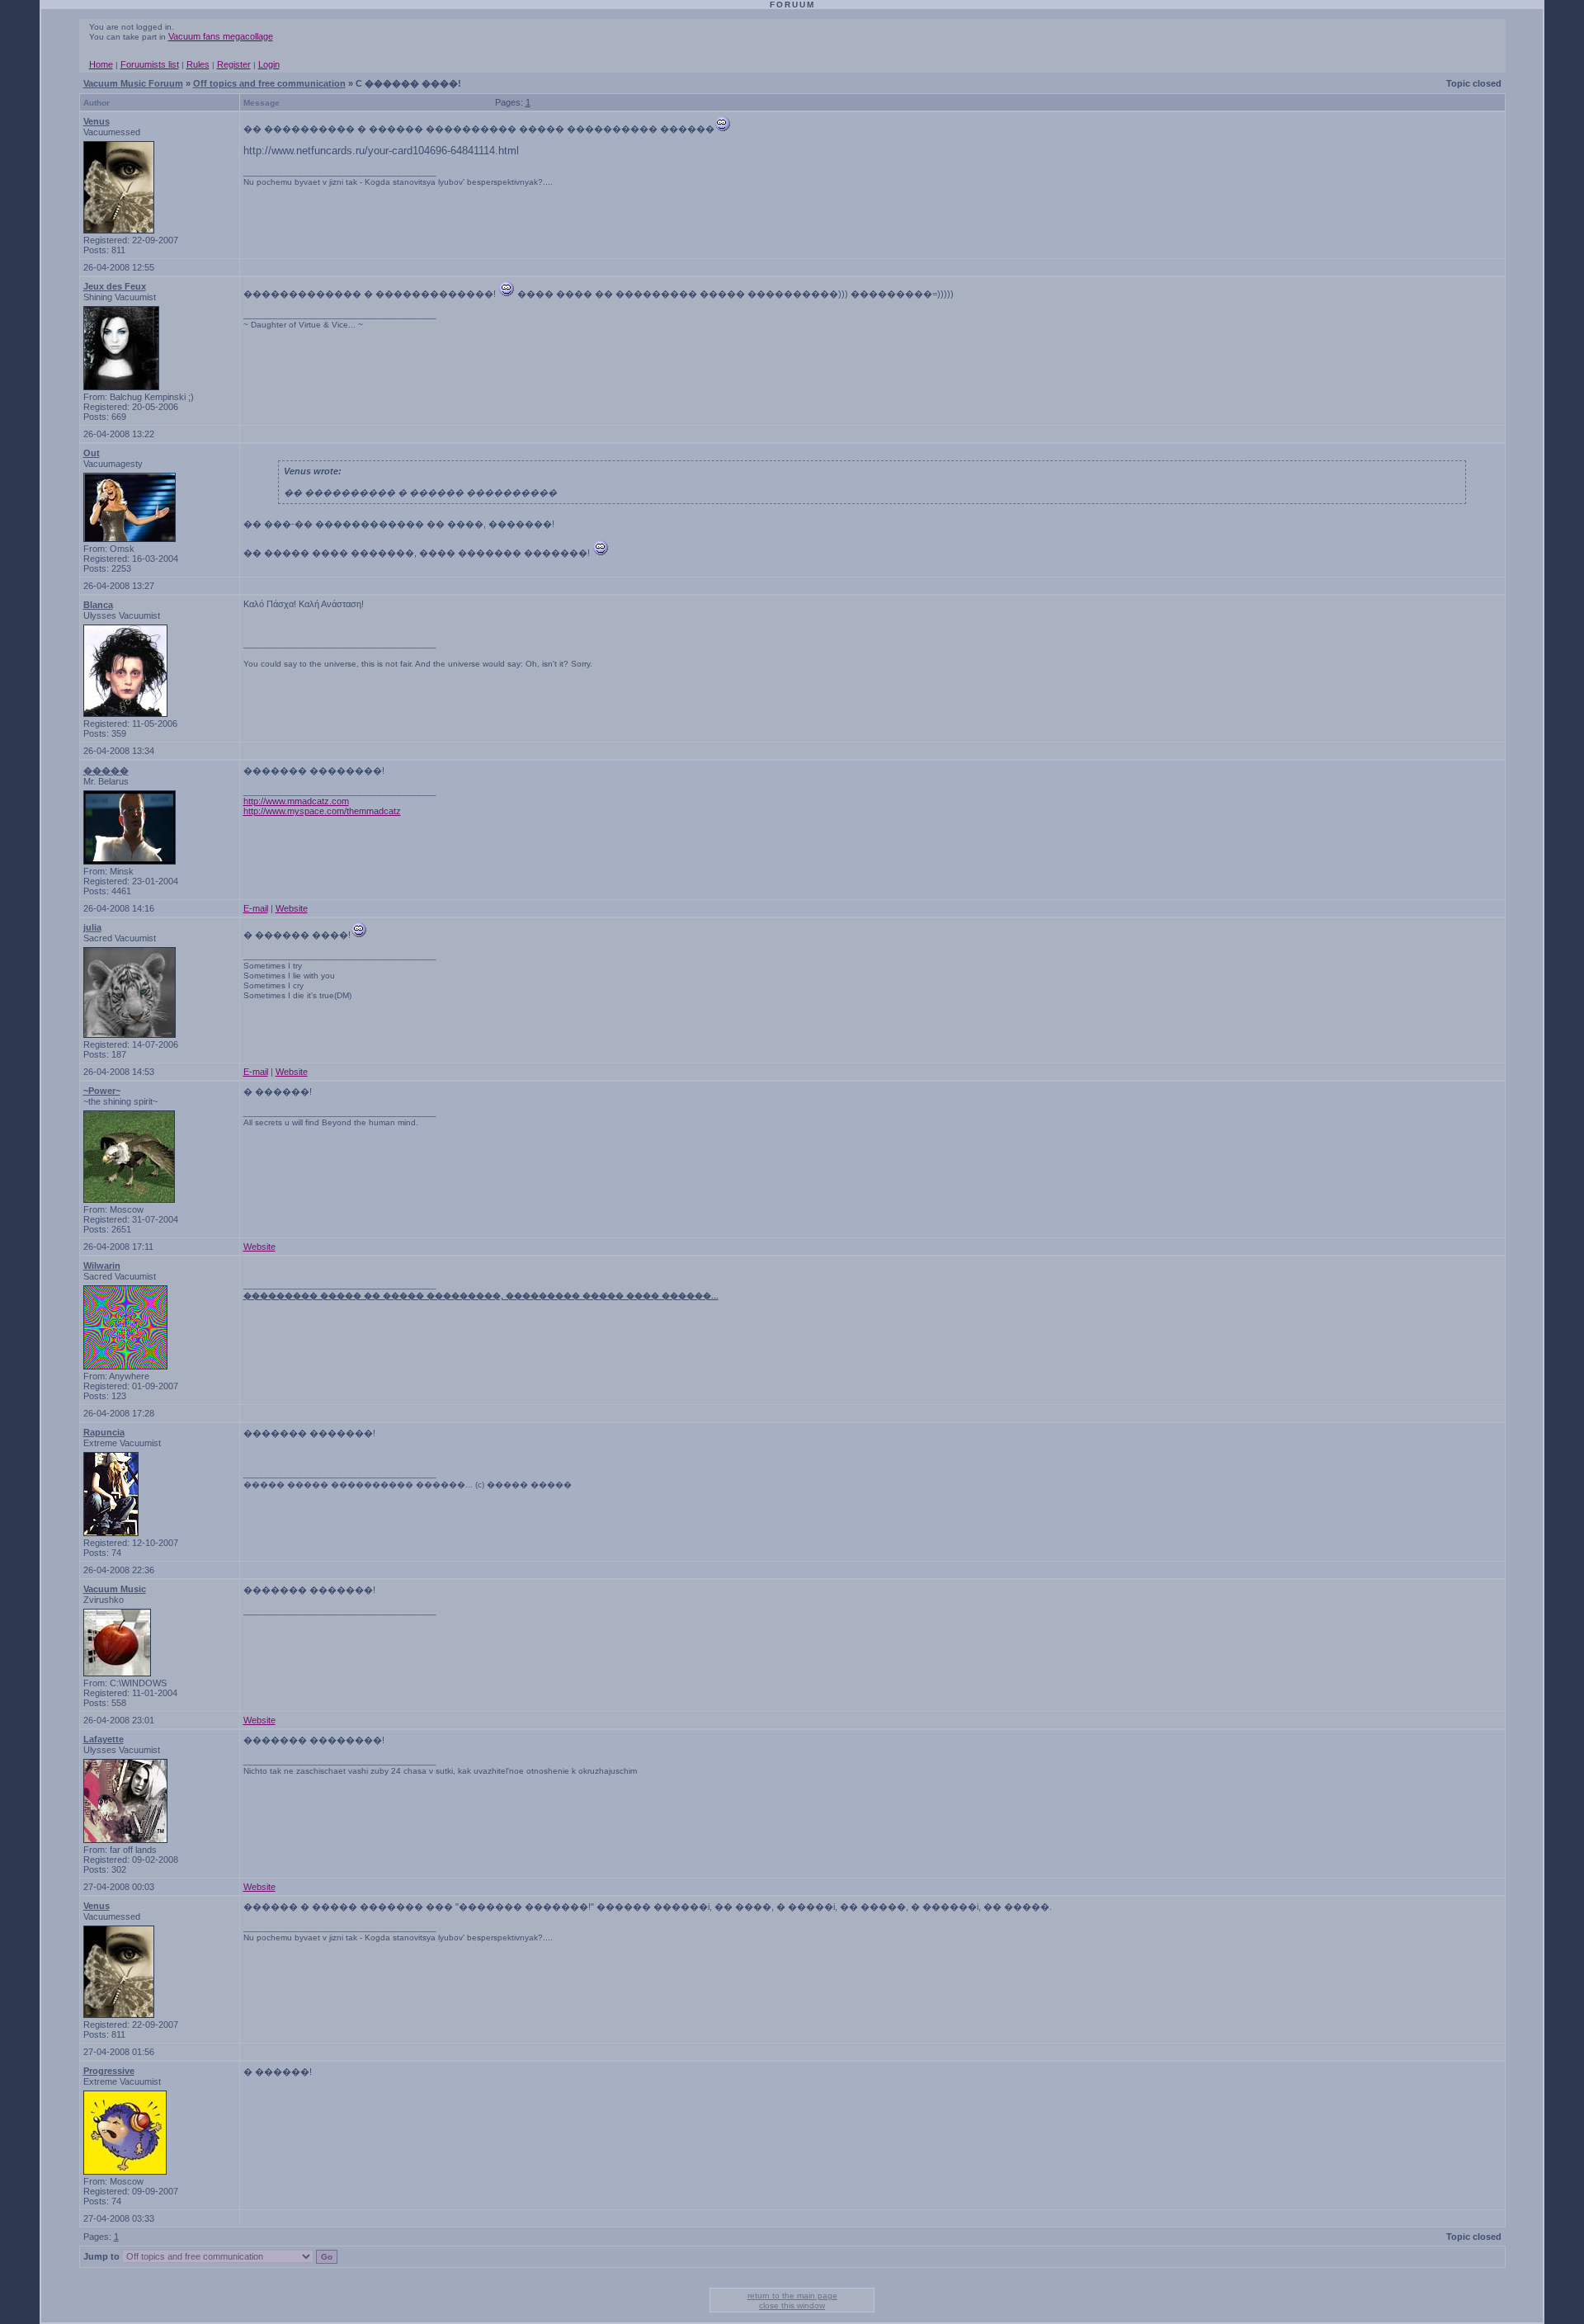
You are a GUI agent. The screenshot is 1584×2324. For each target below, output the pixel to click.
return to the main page (792, 2296)
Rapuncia (104, 1432)
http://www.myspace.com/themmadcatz (322, 811)
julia (92, 927)
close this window (792, 2305)
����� (106, 771)
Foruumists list (150, 64)
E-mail (256, 908)
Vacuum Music (115, 1589)
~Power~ (102, 1091)
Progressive (109, 2071)
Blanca (98, 605)
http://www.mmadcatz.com (296, 801)
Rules (198, 64)
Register (234, 64)
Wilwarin (102, 1266)
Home (101, 64)
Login (269, 64)
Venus (97, 121)
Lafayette (104, 1739)
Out (92, 453)
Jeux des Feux (115, 286)
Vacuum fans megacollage (221, 36)
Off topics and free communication (269, 83)
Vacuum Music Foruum (133, 83)
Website (292, 908)
